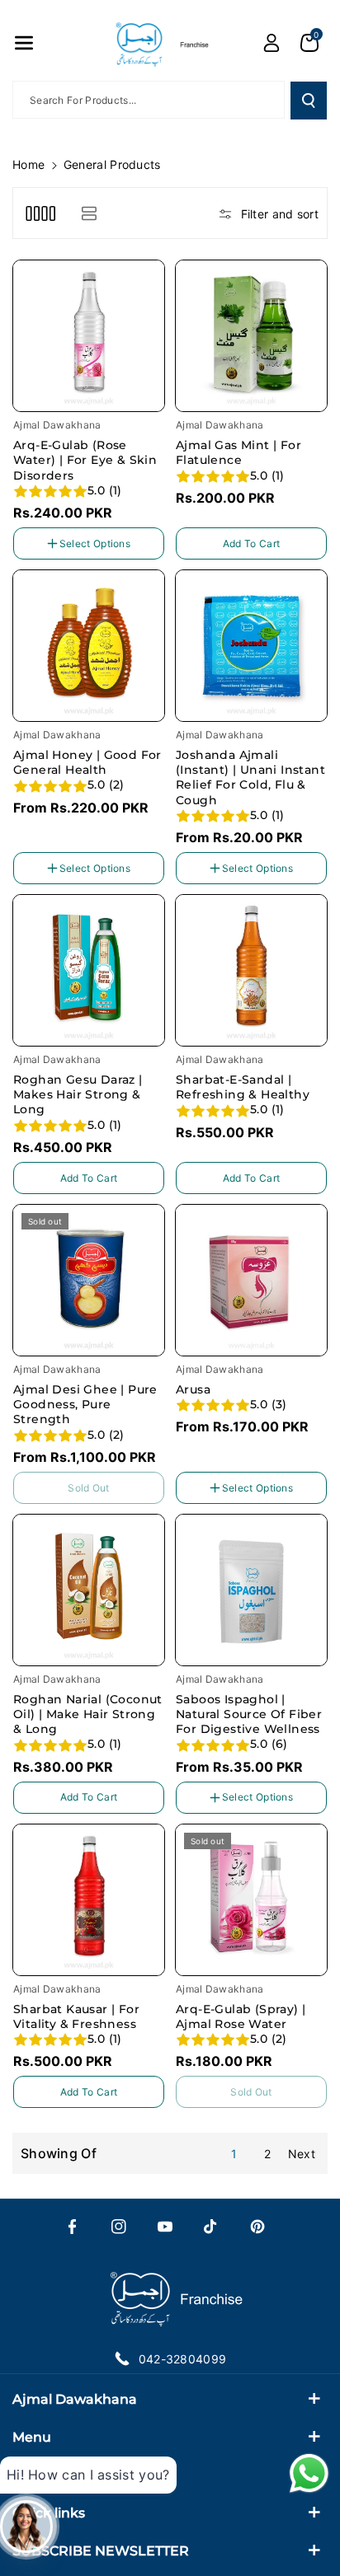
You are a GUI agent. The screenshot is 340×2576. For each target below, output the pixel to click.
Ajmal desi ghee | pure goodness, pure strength (85, 1404)
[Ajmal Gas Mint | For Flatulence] (251, 336)
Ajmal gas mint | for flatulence (238, 452)
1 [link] (234, 2154)
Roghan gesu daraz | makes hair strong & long (78, 1094)
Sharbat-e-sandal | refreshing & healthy (243, 1087)
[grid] (40, 213)
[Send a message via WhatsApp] (309, 2473)
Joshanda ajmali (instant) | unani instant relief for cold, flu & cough (250, 777)
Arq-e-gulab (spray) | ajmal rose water (241, 2016)
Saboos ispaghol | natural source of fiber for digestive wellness (249, 1714)
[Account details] (272, 43)
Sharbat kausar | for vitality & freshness (76, 2016)
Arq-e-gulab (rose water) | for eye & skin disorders (85, 460)
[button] (24, 43)
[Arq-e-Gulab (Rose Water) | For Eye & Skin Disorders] (89, 336)
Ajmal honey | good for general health (87, 762)
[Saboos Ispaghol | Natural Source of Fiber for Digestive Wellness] (251, 1590)
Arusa (193, 1389)
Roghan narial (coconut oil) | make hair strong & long (88, 1714)
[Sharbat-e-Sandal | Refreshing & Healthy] (251, 970)
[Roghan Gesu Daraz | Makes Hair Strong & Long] (89, 970)
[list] (89, 213)
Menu (32, 2437)
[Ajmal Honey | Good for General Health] (89, 646)
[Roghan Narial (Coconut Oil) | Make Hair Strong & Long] (89, 1590)
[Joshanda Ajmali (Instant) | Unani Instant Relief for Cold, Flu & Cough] (251, 646)
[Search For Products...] (309, 101)
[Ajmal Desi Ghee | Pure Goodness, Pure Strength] (89, 1280)
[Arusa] (251, 1280)
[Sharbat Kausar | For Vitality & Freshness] (89, 1900)
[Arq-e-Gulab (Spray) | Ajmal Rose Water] (251, 1900)
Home (28, 164)
